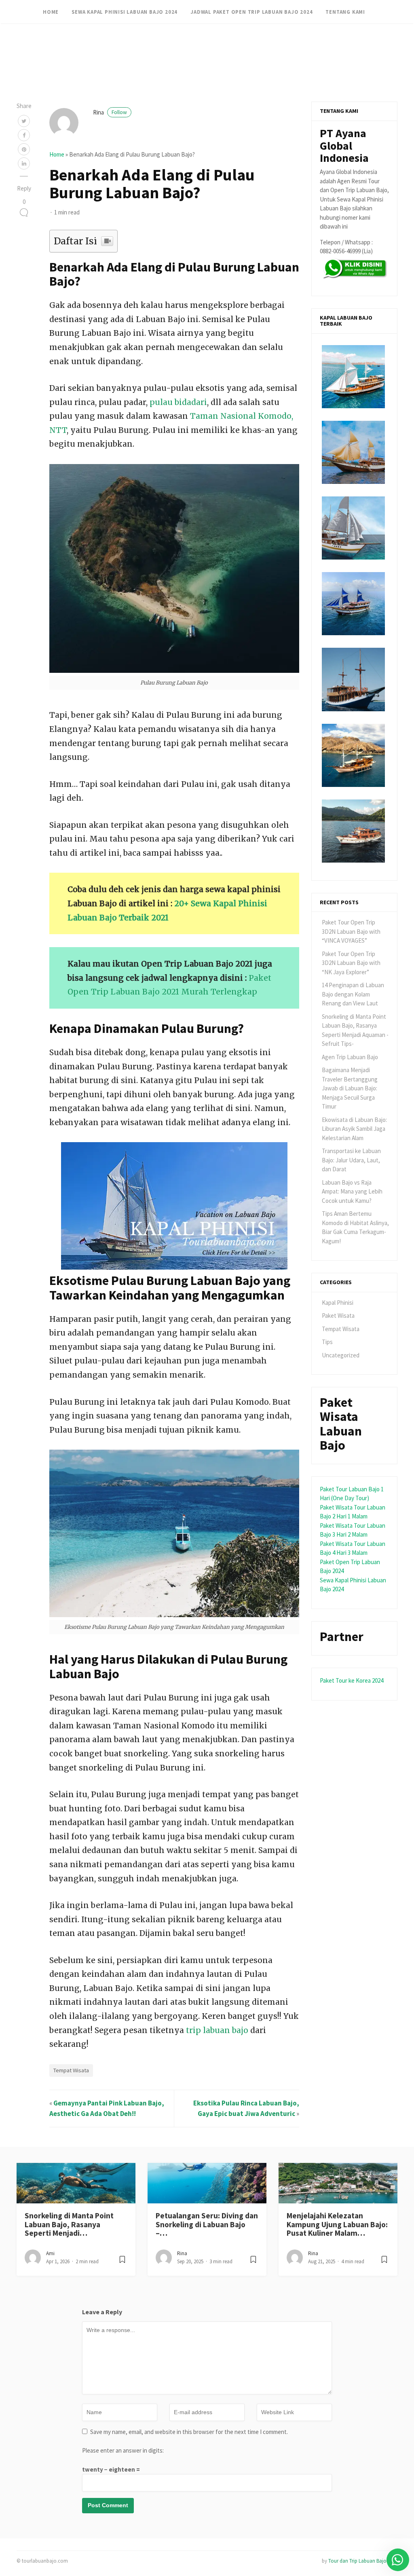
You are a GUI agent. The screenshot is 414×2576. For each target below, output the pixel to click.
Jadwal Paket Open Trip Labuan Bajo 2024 (251, 12)
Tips (327, 1342)
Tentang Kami (345, 12)
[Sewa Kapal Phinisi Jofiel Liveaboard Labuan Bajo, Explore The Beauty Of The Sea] (353, 755)
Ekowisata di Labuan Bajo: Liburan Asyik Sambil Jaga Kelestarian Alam (354, 1129)
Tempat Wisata (71, 2070)
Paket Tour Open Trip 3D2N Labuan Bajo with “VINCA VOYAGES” (351, 931)
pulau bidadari (178, 402)
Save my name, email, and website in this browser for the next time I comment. (189, 2432)
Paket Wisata (338, 1316)
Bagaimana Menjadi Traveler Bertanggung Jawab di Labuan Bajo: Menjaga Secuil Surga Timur (350, 1088)
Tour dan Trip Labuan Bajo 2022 (363, 2561)
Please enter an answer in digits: (123, 2450)
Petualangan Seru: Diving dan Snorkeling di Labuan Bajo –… (207, 2224)
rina (110, 112)
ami (50, 2253)
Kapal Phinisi (338, 1303)
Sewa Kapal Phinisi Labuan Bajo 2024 (125, 12)
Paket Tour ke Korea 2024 (352, 1680)
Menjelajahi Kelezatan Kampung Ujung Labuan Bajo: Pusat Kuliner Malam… (337, 2224)
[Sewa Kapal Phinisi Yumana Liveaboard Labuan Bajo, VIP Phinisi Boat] (353, 528)
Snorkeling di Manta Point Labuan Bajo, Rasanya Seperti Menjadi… (69, 2224)
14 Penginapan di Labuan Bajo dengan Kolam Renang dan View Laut (353, 994)
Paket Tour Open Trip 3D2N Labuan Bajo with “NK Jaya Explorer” (351, 963)
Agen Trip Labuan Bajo (350, 1057)
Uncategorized (341, 1355)
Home (51, 12)
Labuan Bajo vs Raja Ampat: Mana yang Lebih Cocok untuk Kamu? (352, 1192)
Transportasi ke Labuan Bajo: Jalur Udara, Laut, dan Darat (351, 1160)
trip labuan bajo (217, 2030)
